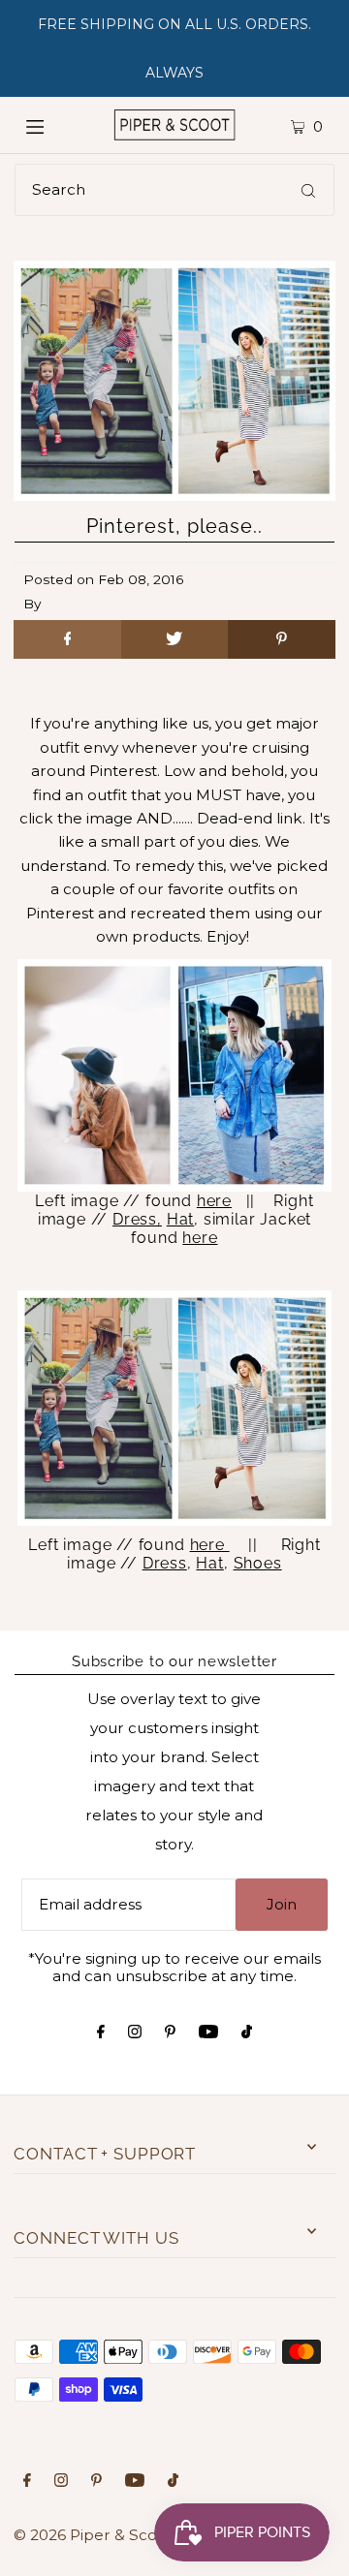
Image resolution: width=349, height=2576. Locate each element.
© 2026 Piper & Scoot (93, 2535)
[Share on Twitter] (174, 639)
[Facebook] (101, 2033)
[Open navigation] (51, 125)
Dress (165, 1563)
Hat (180, 1219)
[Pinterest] (170, 2033)
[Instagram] (135, 2033)
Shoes (258, 1563)
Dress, (137, 1219)
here (214, 1201)
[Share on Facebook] (67, 639)
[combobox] (174, 190)
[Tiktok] (247, 2033)
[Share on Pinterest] (281, 639)
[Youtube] (208, 2033)
